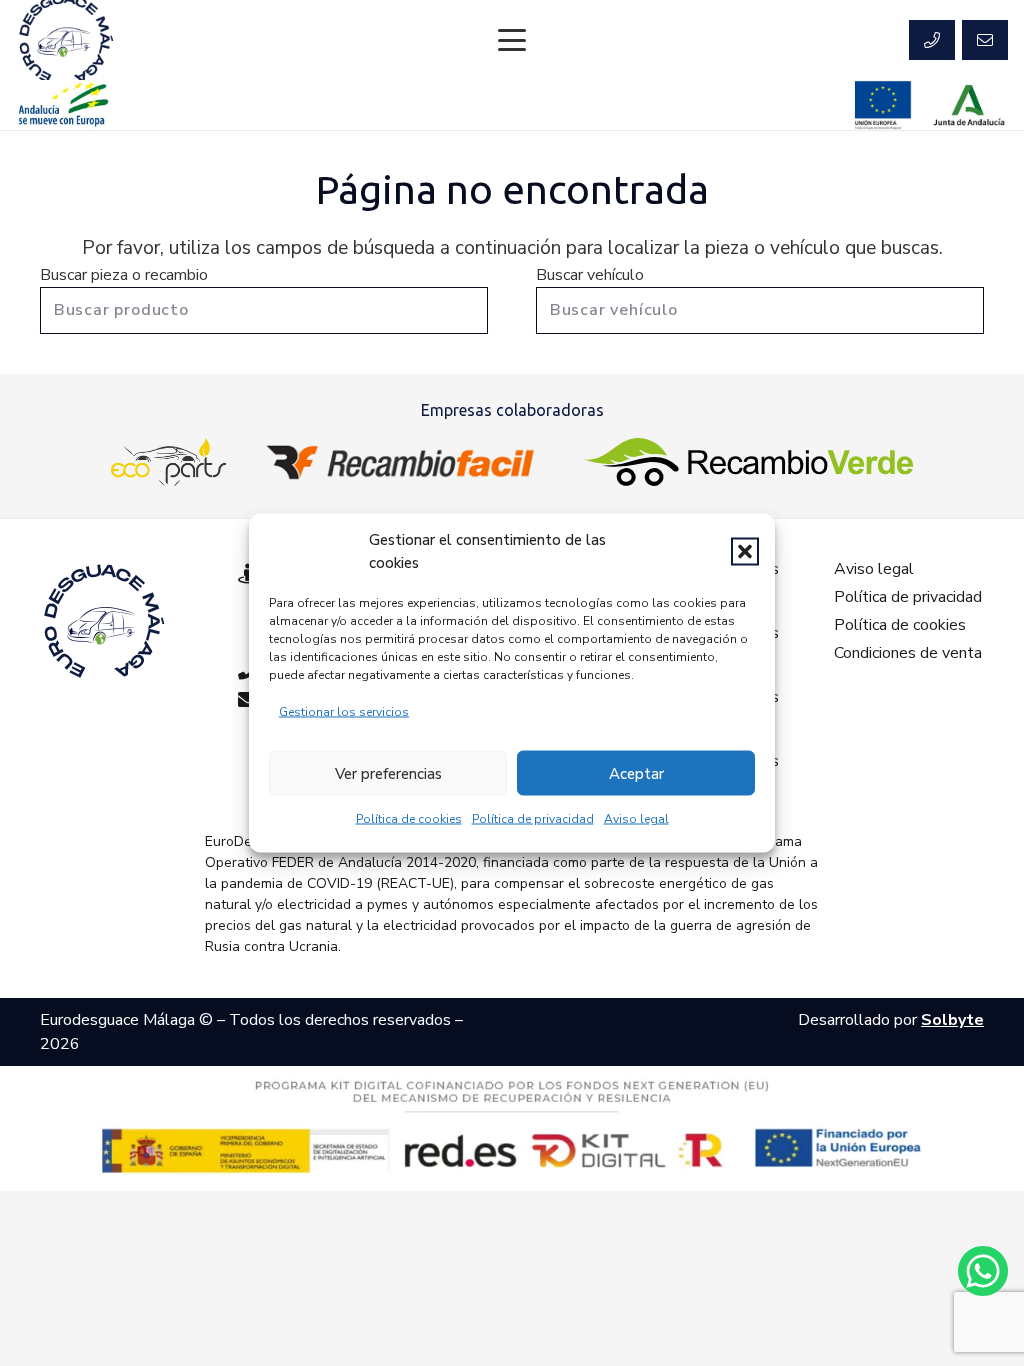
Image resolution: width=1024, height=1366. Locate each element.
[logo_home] (405, 462)
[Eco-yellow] (169, 462)
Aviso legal (636, 819)
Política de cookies (409, 819)
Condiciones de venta (908, 653)
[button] (745, 551)
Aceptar (636, 773)
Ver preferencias (388, 773)
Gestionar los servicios (344, 712)
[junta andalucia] (969, 105)
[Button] (932, 40)
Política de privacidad (533, 819)
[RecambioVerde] (748, 462)
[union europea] (883, 105)
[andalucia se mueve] (63, 105)
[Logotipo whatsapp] (983, 1271)
